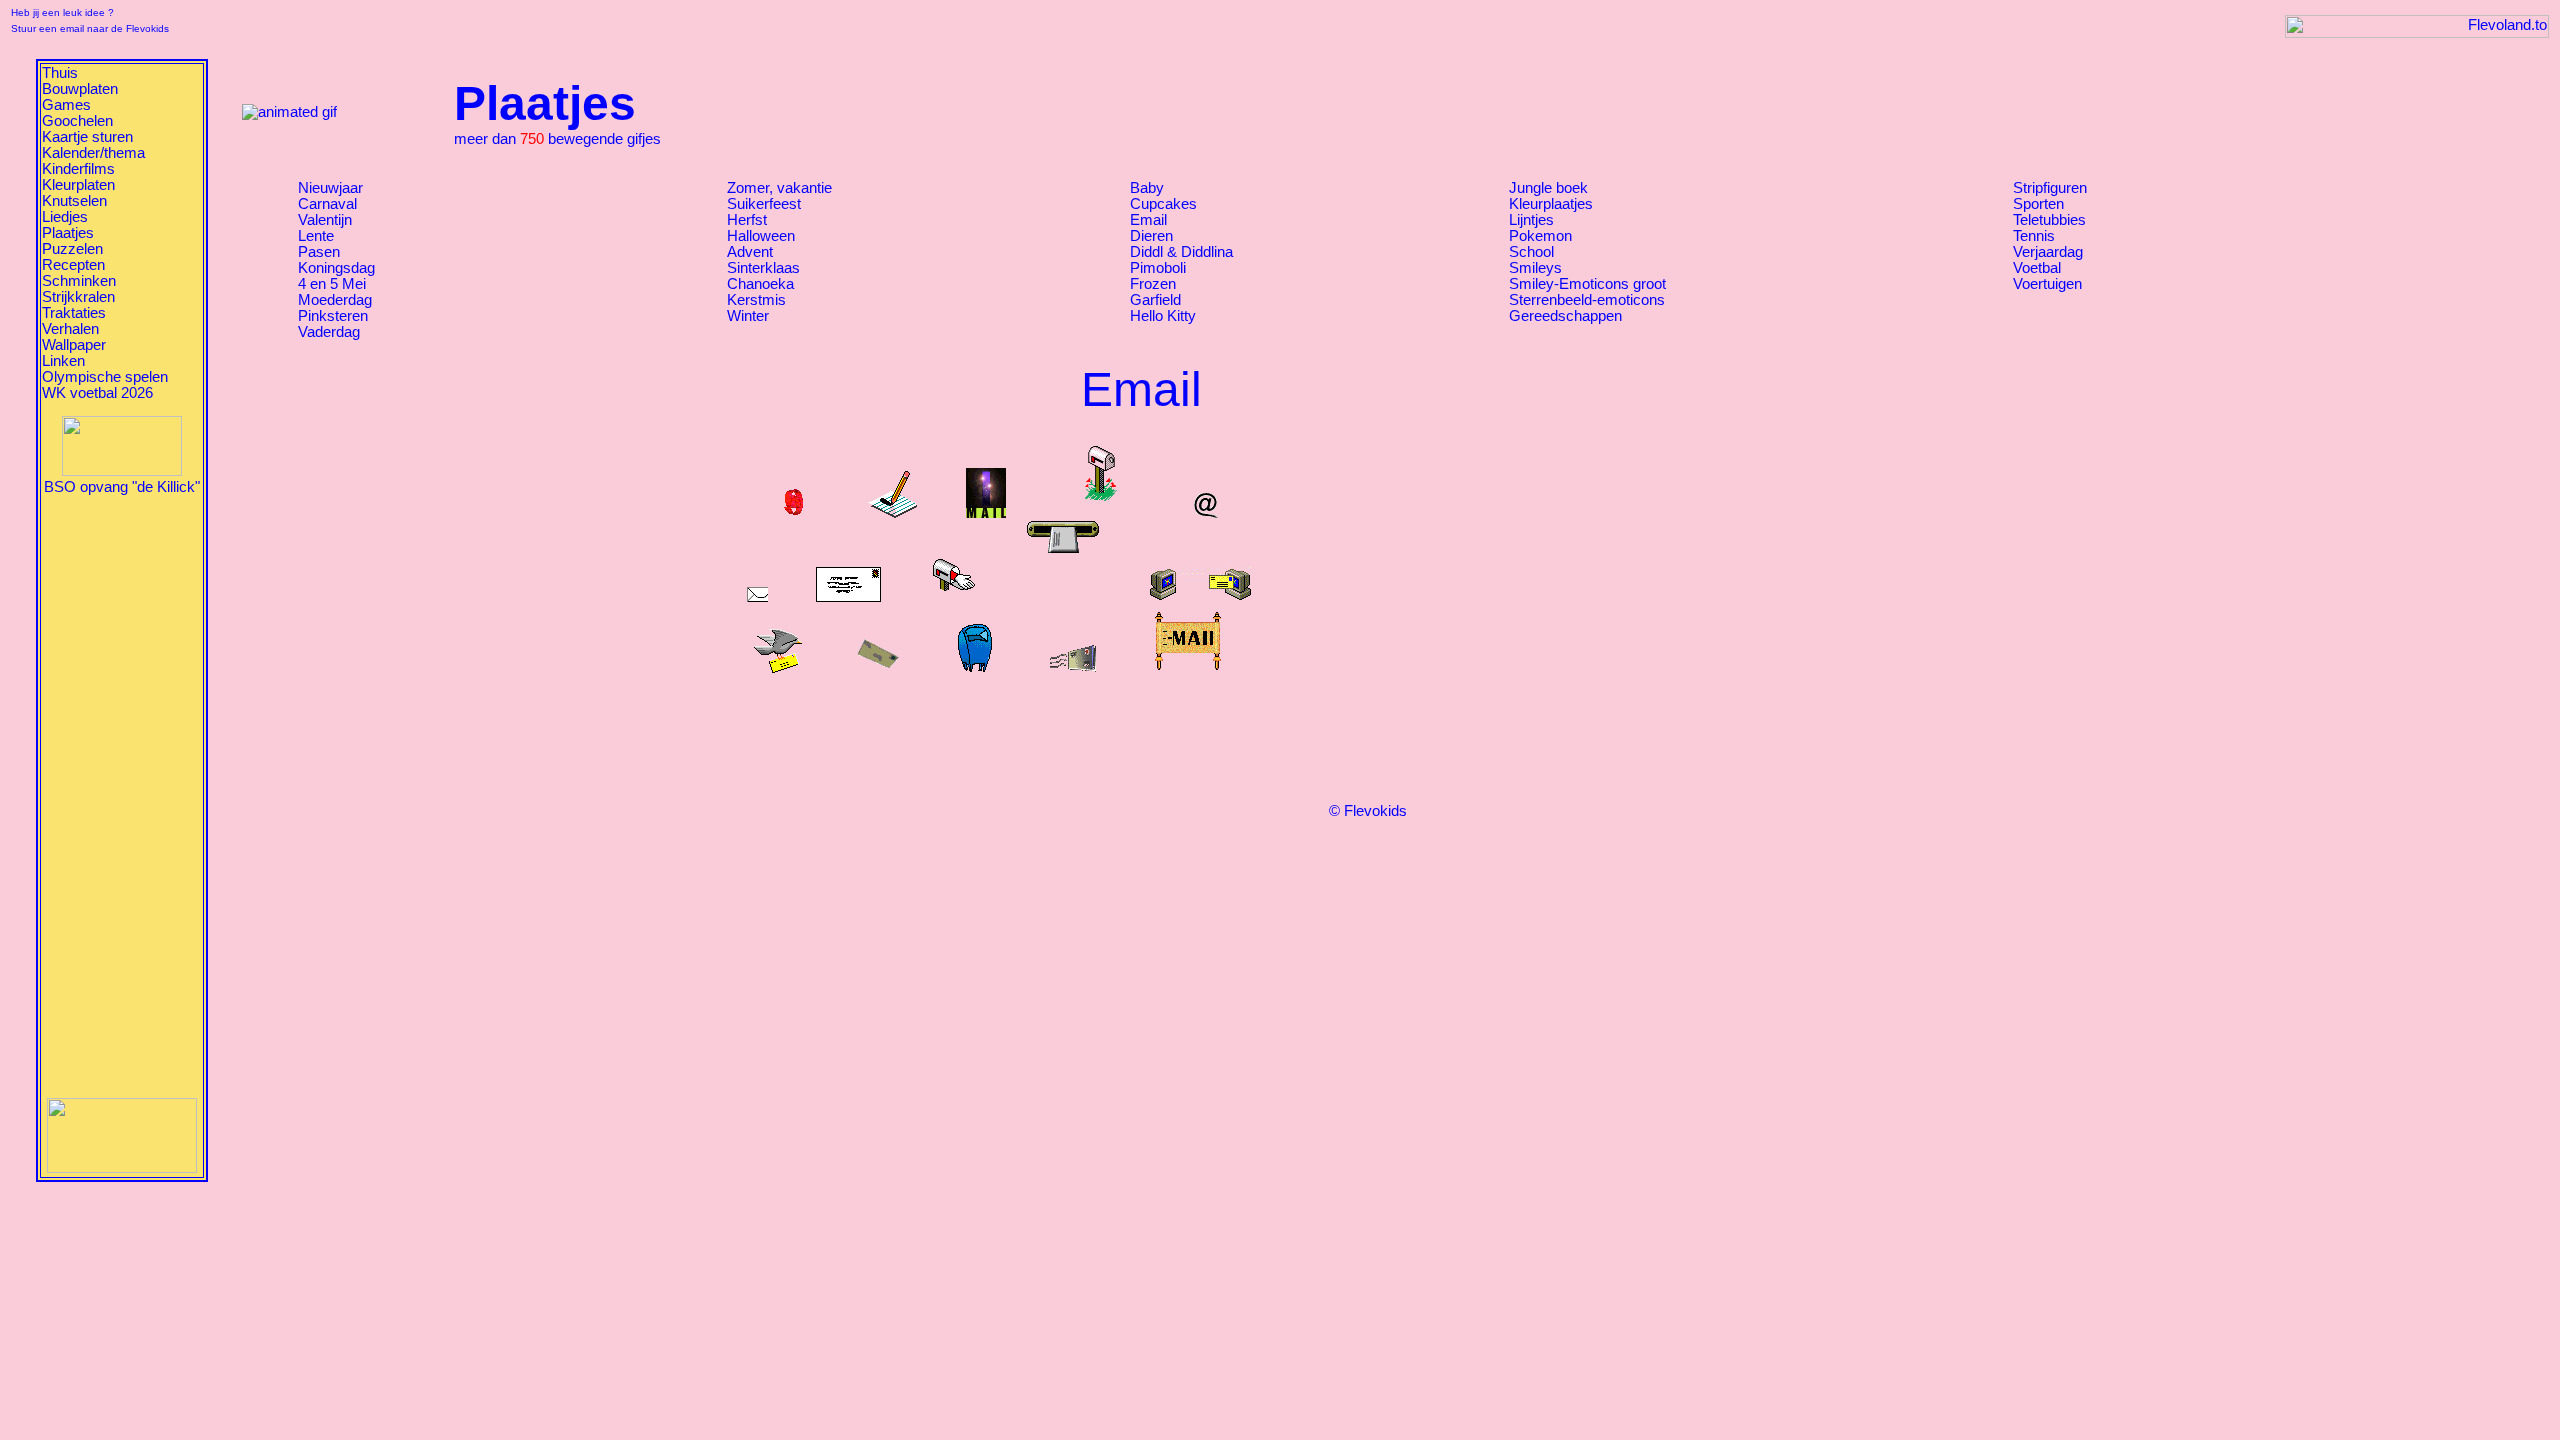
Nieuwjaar (330, 188)
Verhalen (70, 329)
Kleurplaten (78, 185)
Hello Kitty (1163, 316)
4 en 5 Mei (332, 284)
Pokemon (1540, 236)
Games (66, 105)
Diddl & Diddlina (1181, 252)
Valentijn (325, 220)
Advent (750, 252)
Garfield (1155, 300)
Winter (748, 316)
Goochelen (77, 121)
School (1531, 252)
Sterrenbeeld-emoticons (1587, 300)
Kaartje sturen (87, 137)
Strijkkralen (78, 297)
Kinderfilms (78, 169)
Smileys (1535, 268)
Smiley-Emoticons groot (1587, 284)
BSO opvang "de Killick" (122, 487)
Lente (316, 236)
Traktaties (74, 313)
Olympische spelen (105, 377)
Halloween (761, 236)
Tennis (2034, 236)
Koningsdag (336, 268)
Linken (63, 361)
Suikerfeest (764, 204)
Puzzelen (72, 249)
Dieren (1151, 236)
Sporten (2038, 204)
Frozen (1153, 284)
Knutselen (74, 201)
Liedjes (65, 217)
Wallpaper (74, 345)
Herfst (747, 220)
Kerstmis (756, 300)
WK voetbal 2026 (97, 393)
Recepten (73, 265)
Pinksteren (333, 316)
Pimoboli (1158, 268)
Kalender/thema (93, 153)
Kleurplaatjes (1551, 204)
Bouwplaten (80, 89)
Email (1148, 220)
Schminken (79, 281)
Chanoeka (760, 284)
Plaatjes (68, 233)
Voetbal (2037, 268)
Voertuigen (2047, 284)
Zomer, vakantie (779, 188)
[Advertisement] (122, 795)
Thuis (60, 73)
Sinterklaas (763, 268)
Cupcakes (1163, 204)
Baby (1147, 188)
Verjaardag (2048, 252)
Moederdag (335, 300)
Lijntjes (1531, 220)
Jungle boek (1548, 188)
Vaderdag (329, 332)
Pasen (319, 252)
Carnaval (327, 204)
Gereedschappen (1565, 316)
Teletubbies (2049, 220)
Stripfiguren (2050, 188)
